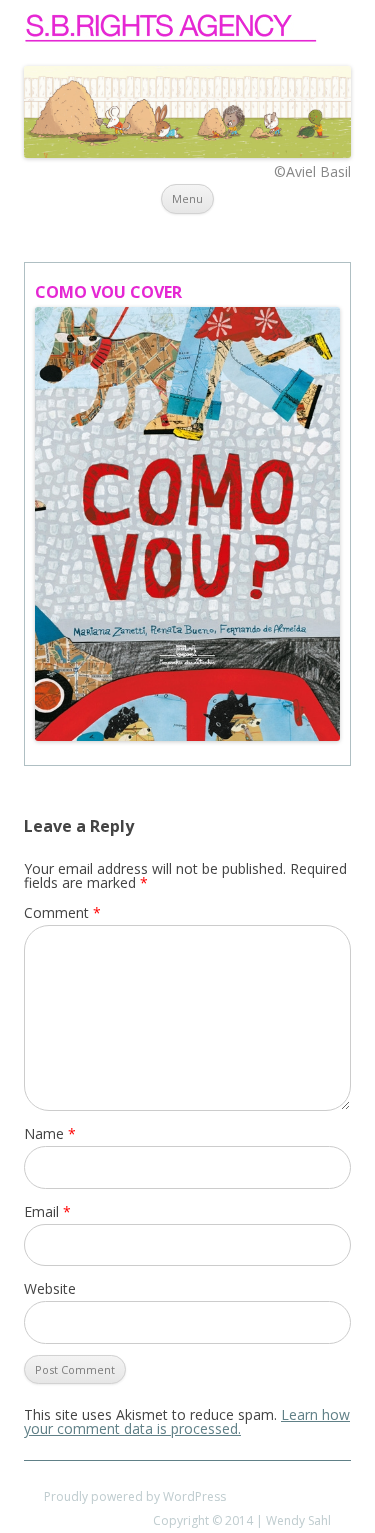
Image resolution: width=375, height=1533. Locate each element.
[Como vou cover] (187, 524)
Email (47, 1211)
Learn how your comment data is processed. (187, 1421)
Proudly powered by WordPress (135, 1496)
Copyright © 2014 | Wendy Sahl (242, 1520)
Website (50, 1288)
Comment (62, 912)
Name (50, 1133)
